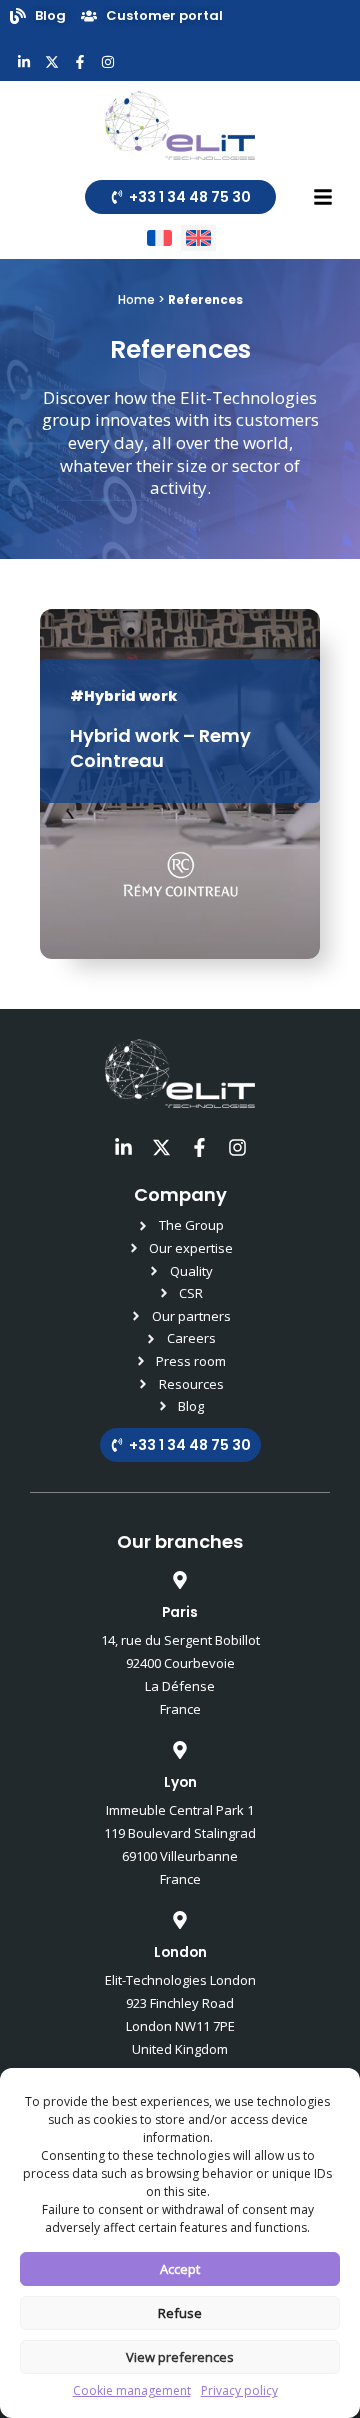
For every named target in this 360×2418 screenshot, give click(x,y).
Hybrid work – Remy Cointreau (160, 748)
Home (136, 300)
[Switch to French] (159, 238)
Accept (180, 2269)
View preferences (180, 2357)
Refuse (180, 2313)
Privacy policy (239, 2390)
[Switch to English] (198, 238)
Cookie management (132, 2390)
